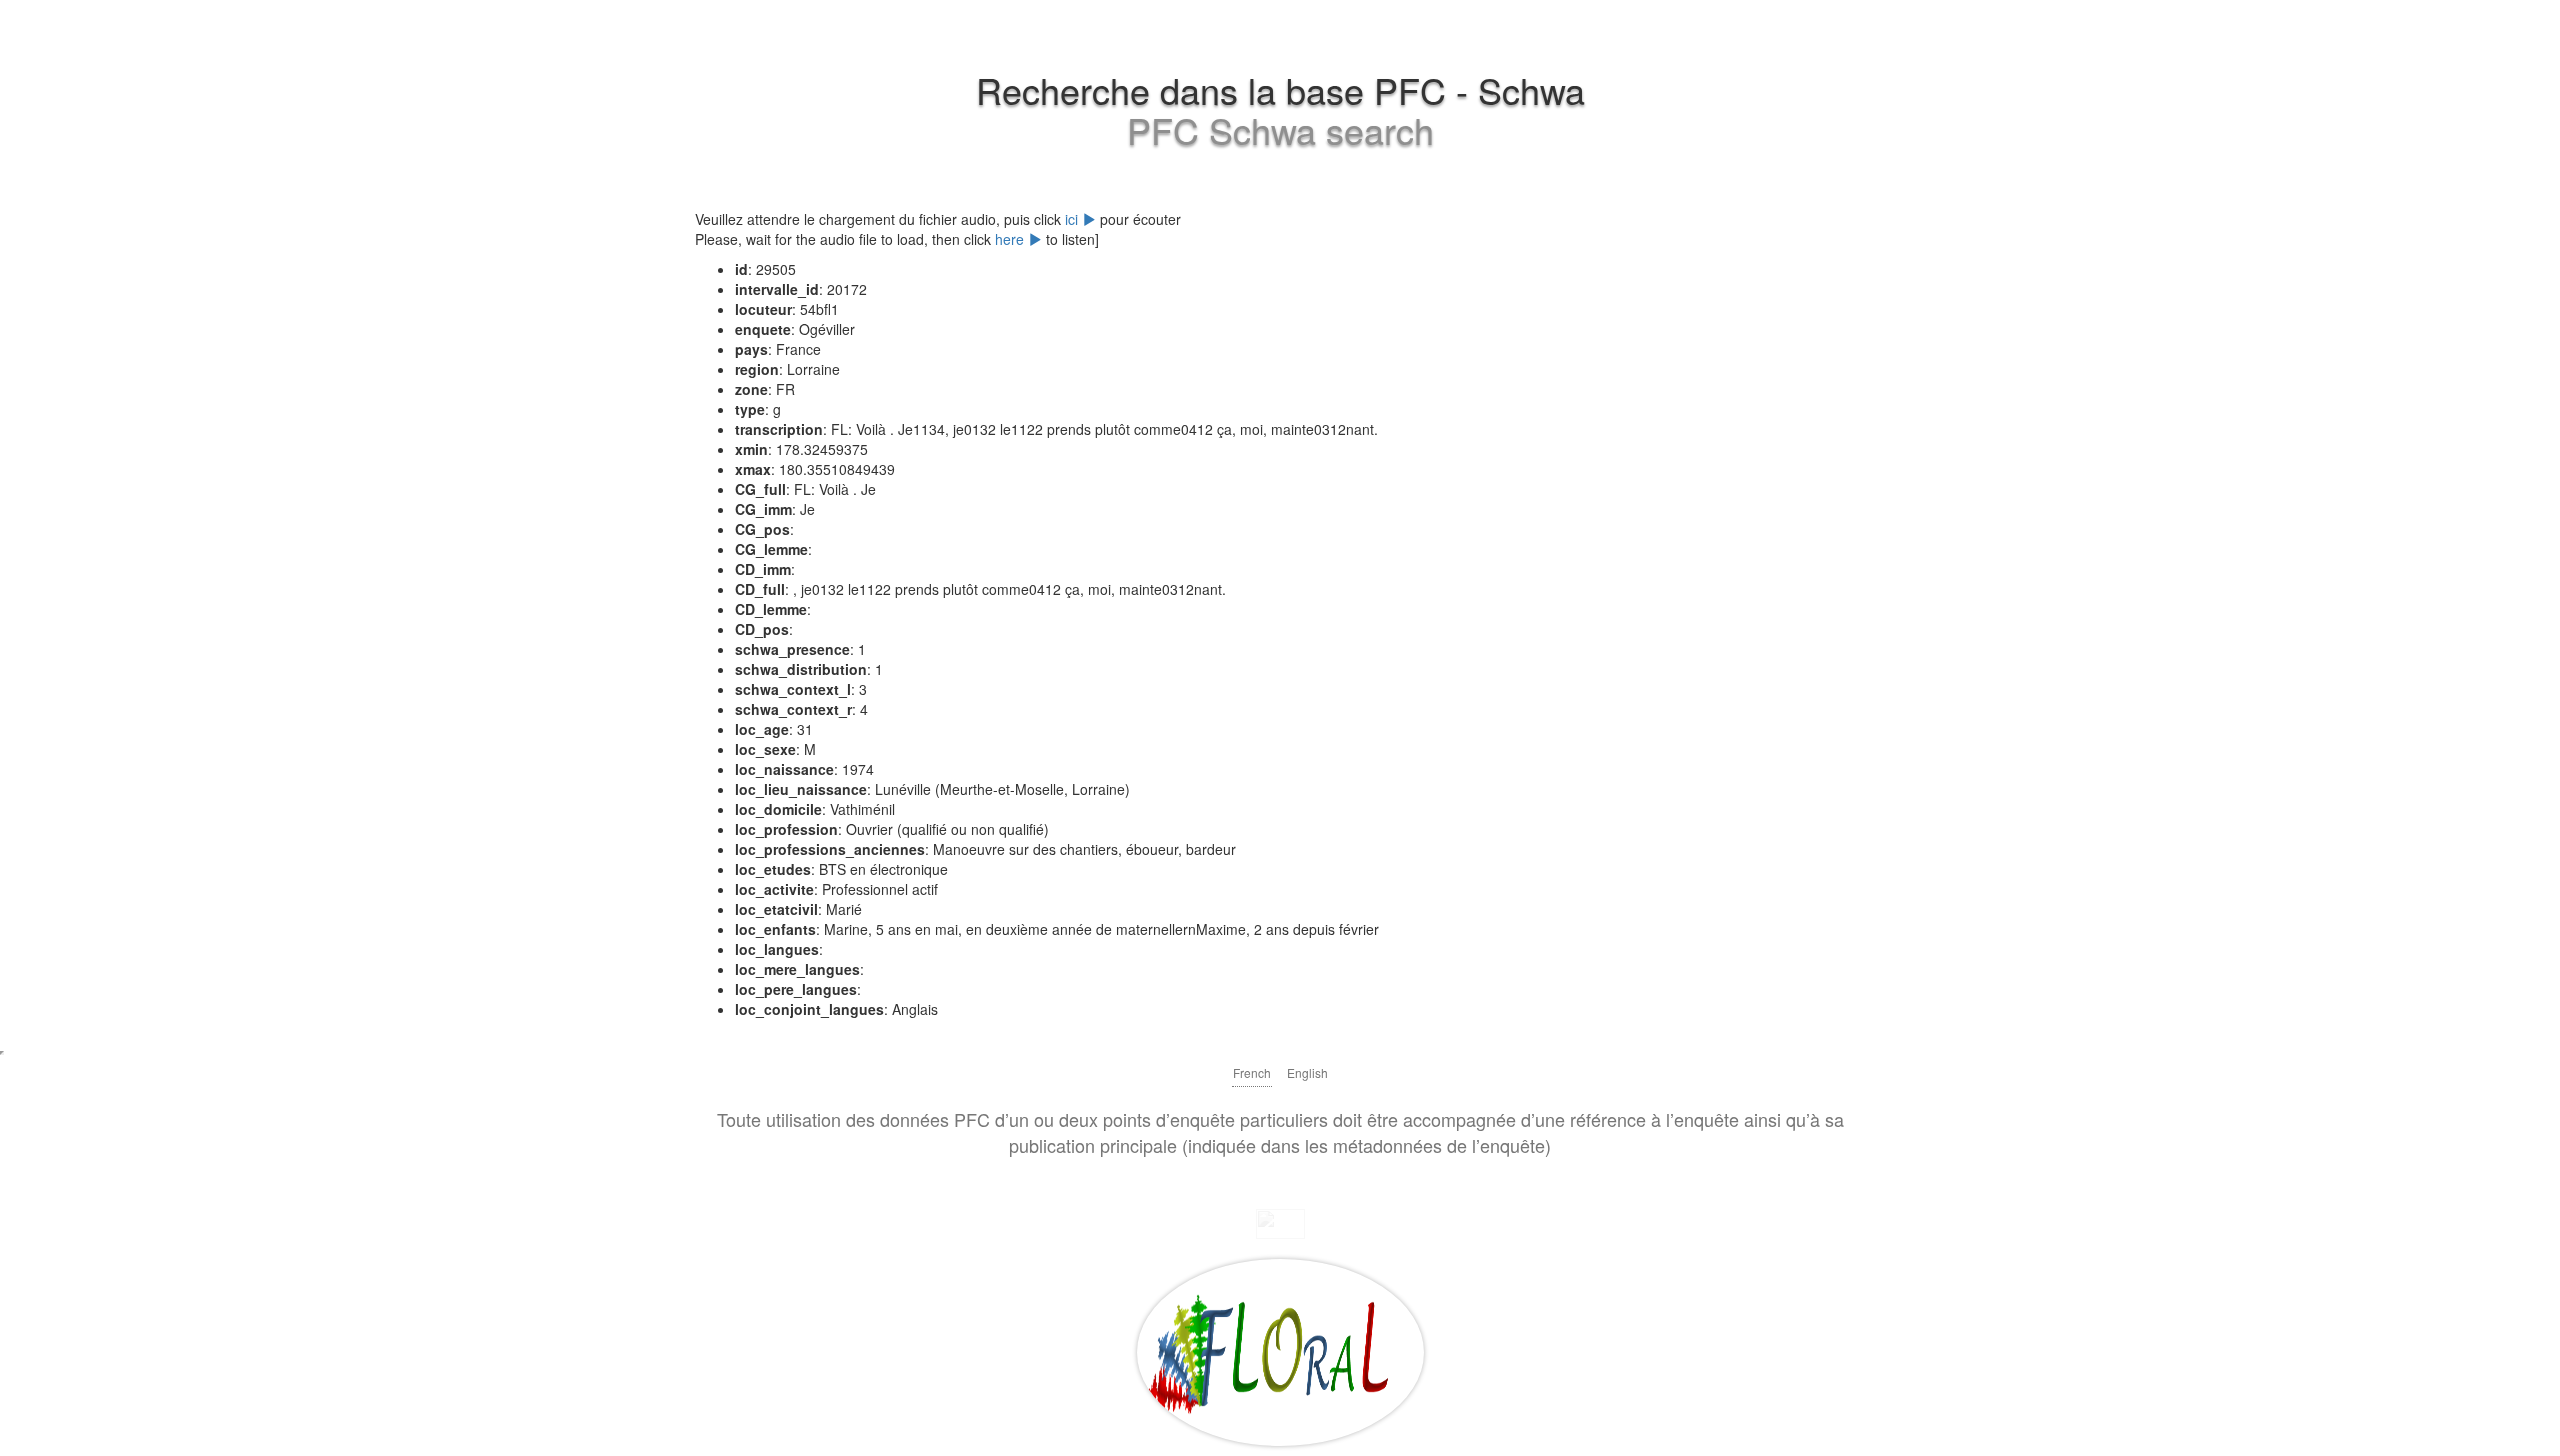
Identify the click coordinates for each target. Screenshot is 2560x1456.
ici (1073, 219)
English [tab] (1307, 1072)
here (1011, 239)
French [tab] (1252, 1072)
